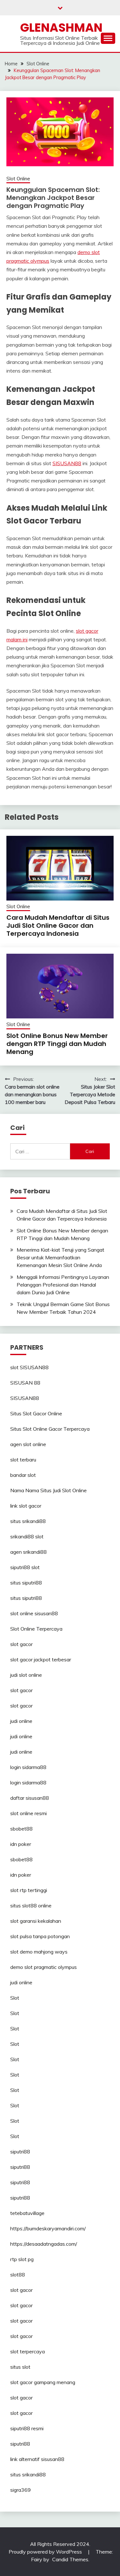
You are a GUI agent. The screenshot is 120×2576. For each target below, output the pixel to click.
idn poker (21, 1844)
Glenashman (61, 28)
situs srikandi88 (28, 1521)
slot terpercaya (28, 2351)
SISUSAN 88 (25, 1383)
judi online (21, 1721)
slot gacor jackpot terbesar (41, 1659)
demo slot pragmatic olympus (44, 1967)
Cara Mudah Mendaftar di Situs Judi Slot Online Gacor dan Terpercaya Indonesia (58, 926)
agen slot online (28, 1444)
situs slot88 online (31, 1905)
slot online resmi (28, 1813)
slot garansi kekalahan (36, 1921)
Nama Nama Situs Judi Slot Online (48, 1490)
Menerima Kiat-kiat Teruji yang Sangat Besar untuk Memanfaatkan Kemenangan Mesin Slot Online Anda (60, 1257)
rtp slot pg (22, 2259)
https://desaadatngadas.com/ (44, 2244)
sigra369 (20, 2490)
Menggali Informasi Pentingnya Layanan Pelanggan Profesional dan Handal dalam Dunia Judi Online (63, 1285)
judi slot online (26, 1675)
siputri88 (20, 2152)
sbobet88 (21, 1829)
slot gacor (21, 1644)
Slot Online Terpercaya (36, 1629)
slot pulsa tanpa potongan (40, 1936)
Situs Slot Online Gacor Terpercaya (50, 1429)
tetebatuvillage (27, 2213)
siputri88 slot (25, 1567)
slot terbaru (23, 1460)
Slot (15, 1998)
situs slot (20, 2367)
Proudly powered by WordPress (46, 2552)
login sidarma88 (28, 1767)
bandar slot (23, 1475)
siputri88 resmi (27, 2428)
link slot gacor (26, 1506)
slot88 (18, 2275)
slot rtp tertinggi (29, 1890)
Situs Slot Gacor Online (36, 1413)
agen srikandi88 (28, 1552)
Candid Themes (70, 2559)
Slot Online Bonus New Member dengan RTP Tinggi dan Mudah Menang (57, 1044)
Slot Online (18, 179)
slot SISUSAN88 (29, 1367)
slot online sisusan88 (34, 1613)
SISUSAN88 (67, 463)
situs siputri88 (26, 1583)
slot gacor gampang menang (43, 2382)
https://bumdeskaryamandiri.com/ (48, 2228)
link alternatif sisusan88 (37, 2459)
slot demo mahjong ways (39, 1952)
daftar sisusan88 (30, 1798)
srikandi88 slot (27, 1536)
